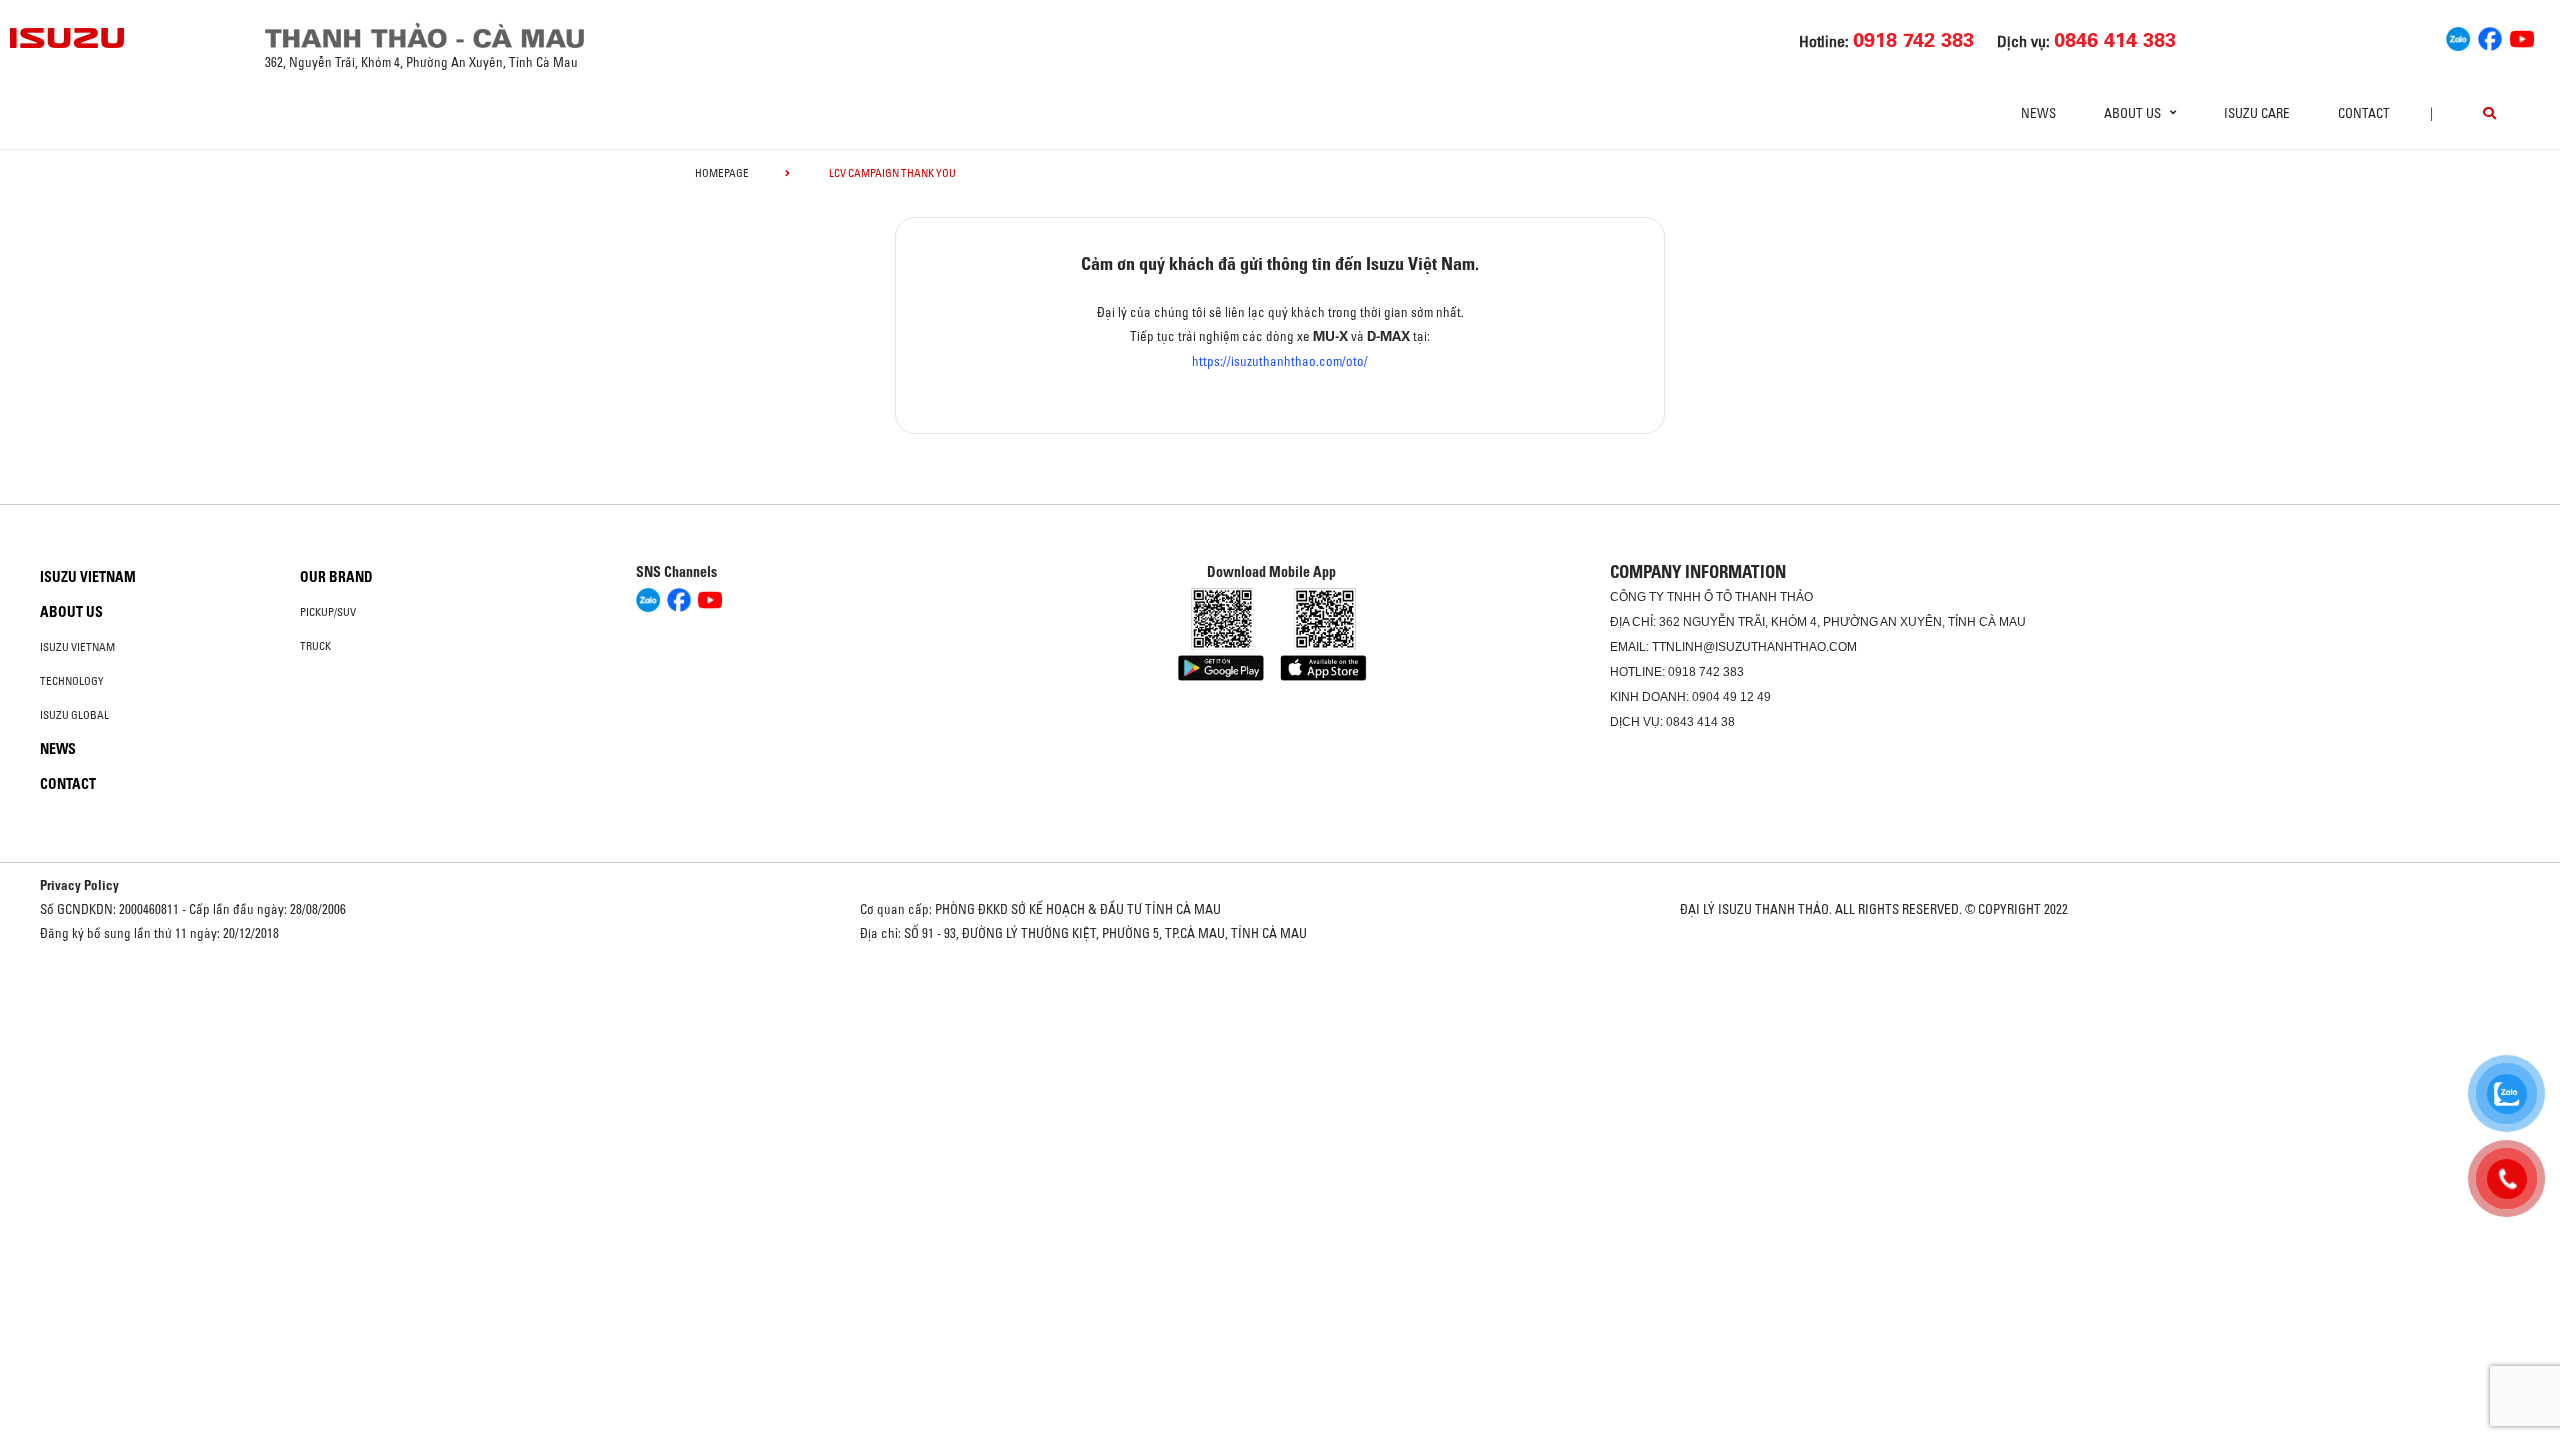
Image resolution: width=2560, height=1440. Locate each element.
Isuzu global (74, 715)
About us (71, 612)
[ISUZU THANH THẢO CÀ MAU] (68, 38)
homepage (722, 173)
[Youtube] (2522, 36)
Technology (72, 681)
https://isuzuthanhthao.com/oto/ (1280, 361)
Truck (315, 646)
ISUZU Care (2257, 113)
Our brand (336, 577)
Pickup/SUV (328, 612)
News (2038, 113)
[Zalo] (2458, 36)
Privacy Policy (79, 885)
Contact (2364, 113)
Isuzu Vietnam (88, 577)
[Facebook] (2490, 36)
